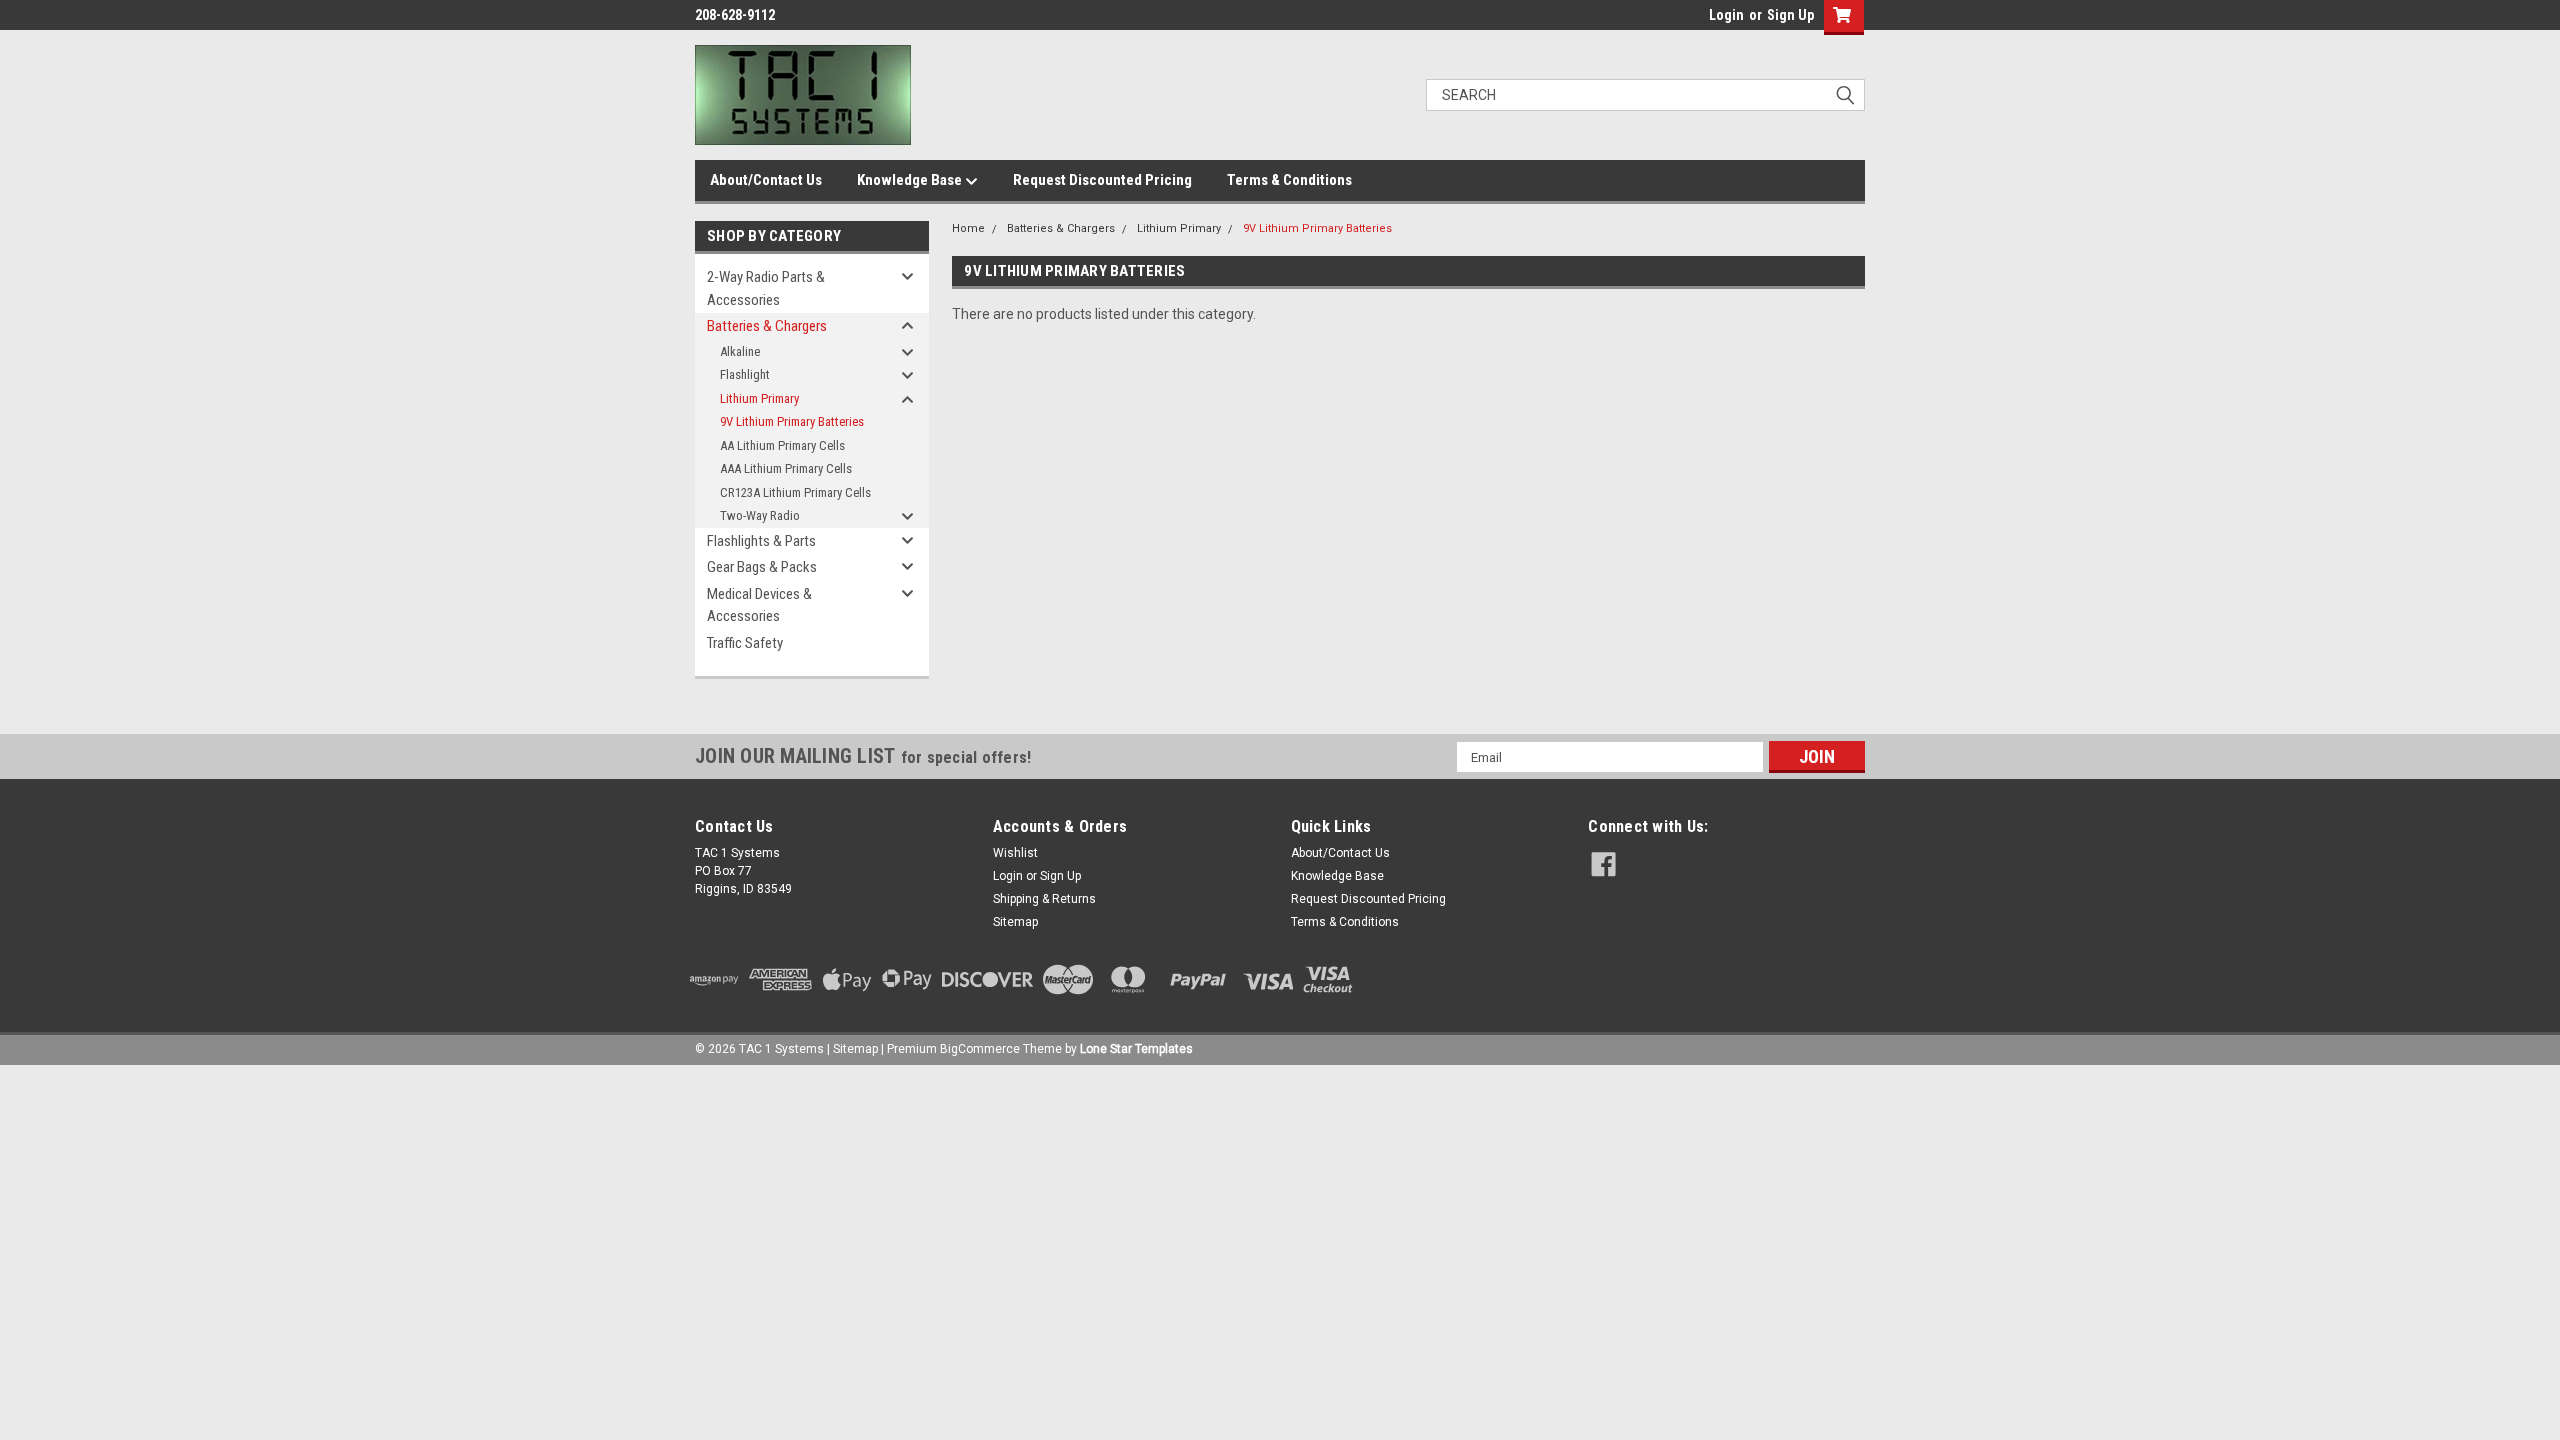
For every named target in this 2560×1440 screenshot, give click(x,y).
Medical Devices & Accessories (759, 605)
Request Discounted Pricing (1102, 180)
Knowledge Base (911, 180)
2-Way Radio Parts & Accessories (766, 288)
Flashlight (745, 374)
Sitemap (1015, 922)
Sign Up (1790, 15)
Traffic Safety (745, 643)
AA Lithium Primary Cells (782, 445)
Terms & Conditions (1289, 180)
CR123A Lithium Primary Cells (795, 492)
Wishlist (1015, 853)
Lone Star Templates (1136, 1049)
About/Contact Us (766, 180)
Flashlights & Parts (761, 541)
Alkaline (740, 351)
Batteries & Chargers (767, 326)
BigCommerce (980, 1049)
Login (1726, 15)
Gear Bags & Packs (762, 567)
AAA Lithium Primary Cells (786, 468)
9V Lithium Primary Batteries (792, 421)
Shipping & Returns (1044, 899)
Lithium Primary (759, 398)
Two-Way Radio (760, 515)
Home (968, 228)
